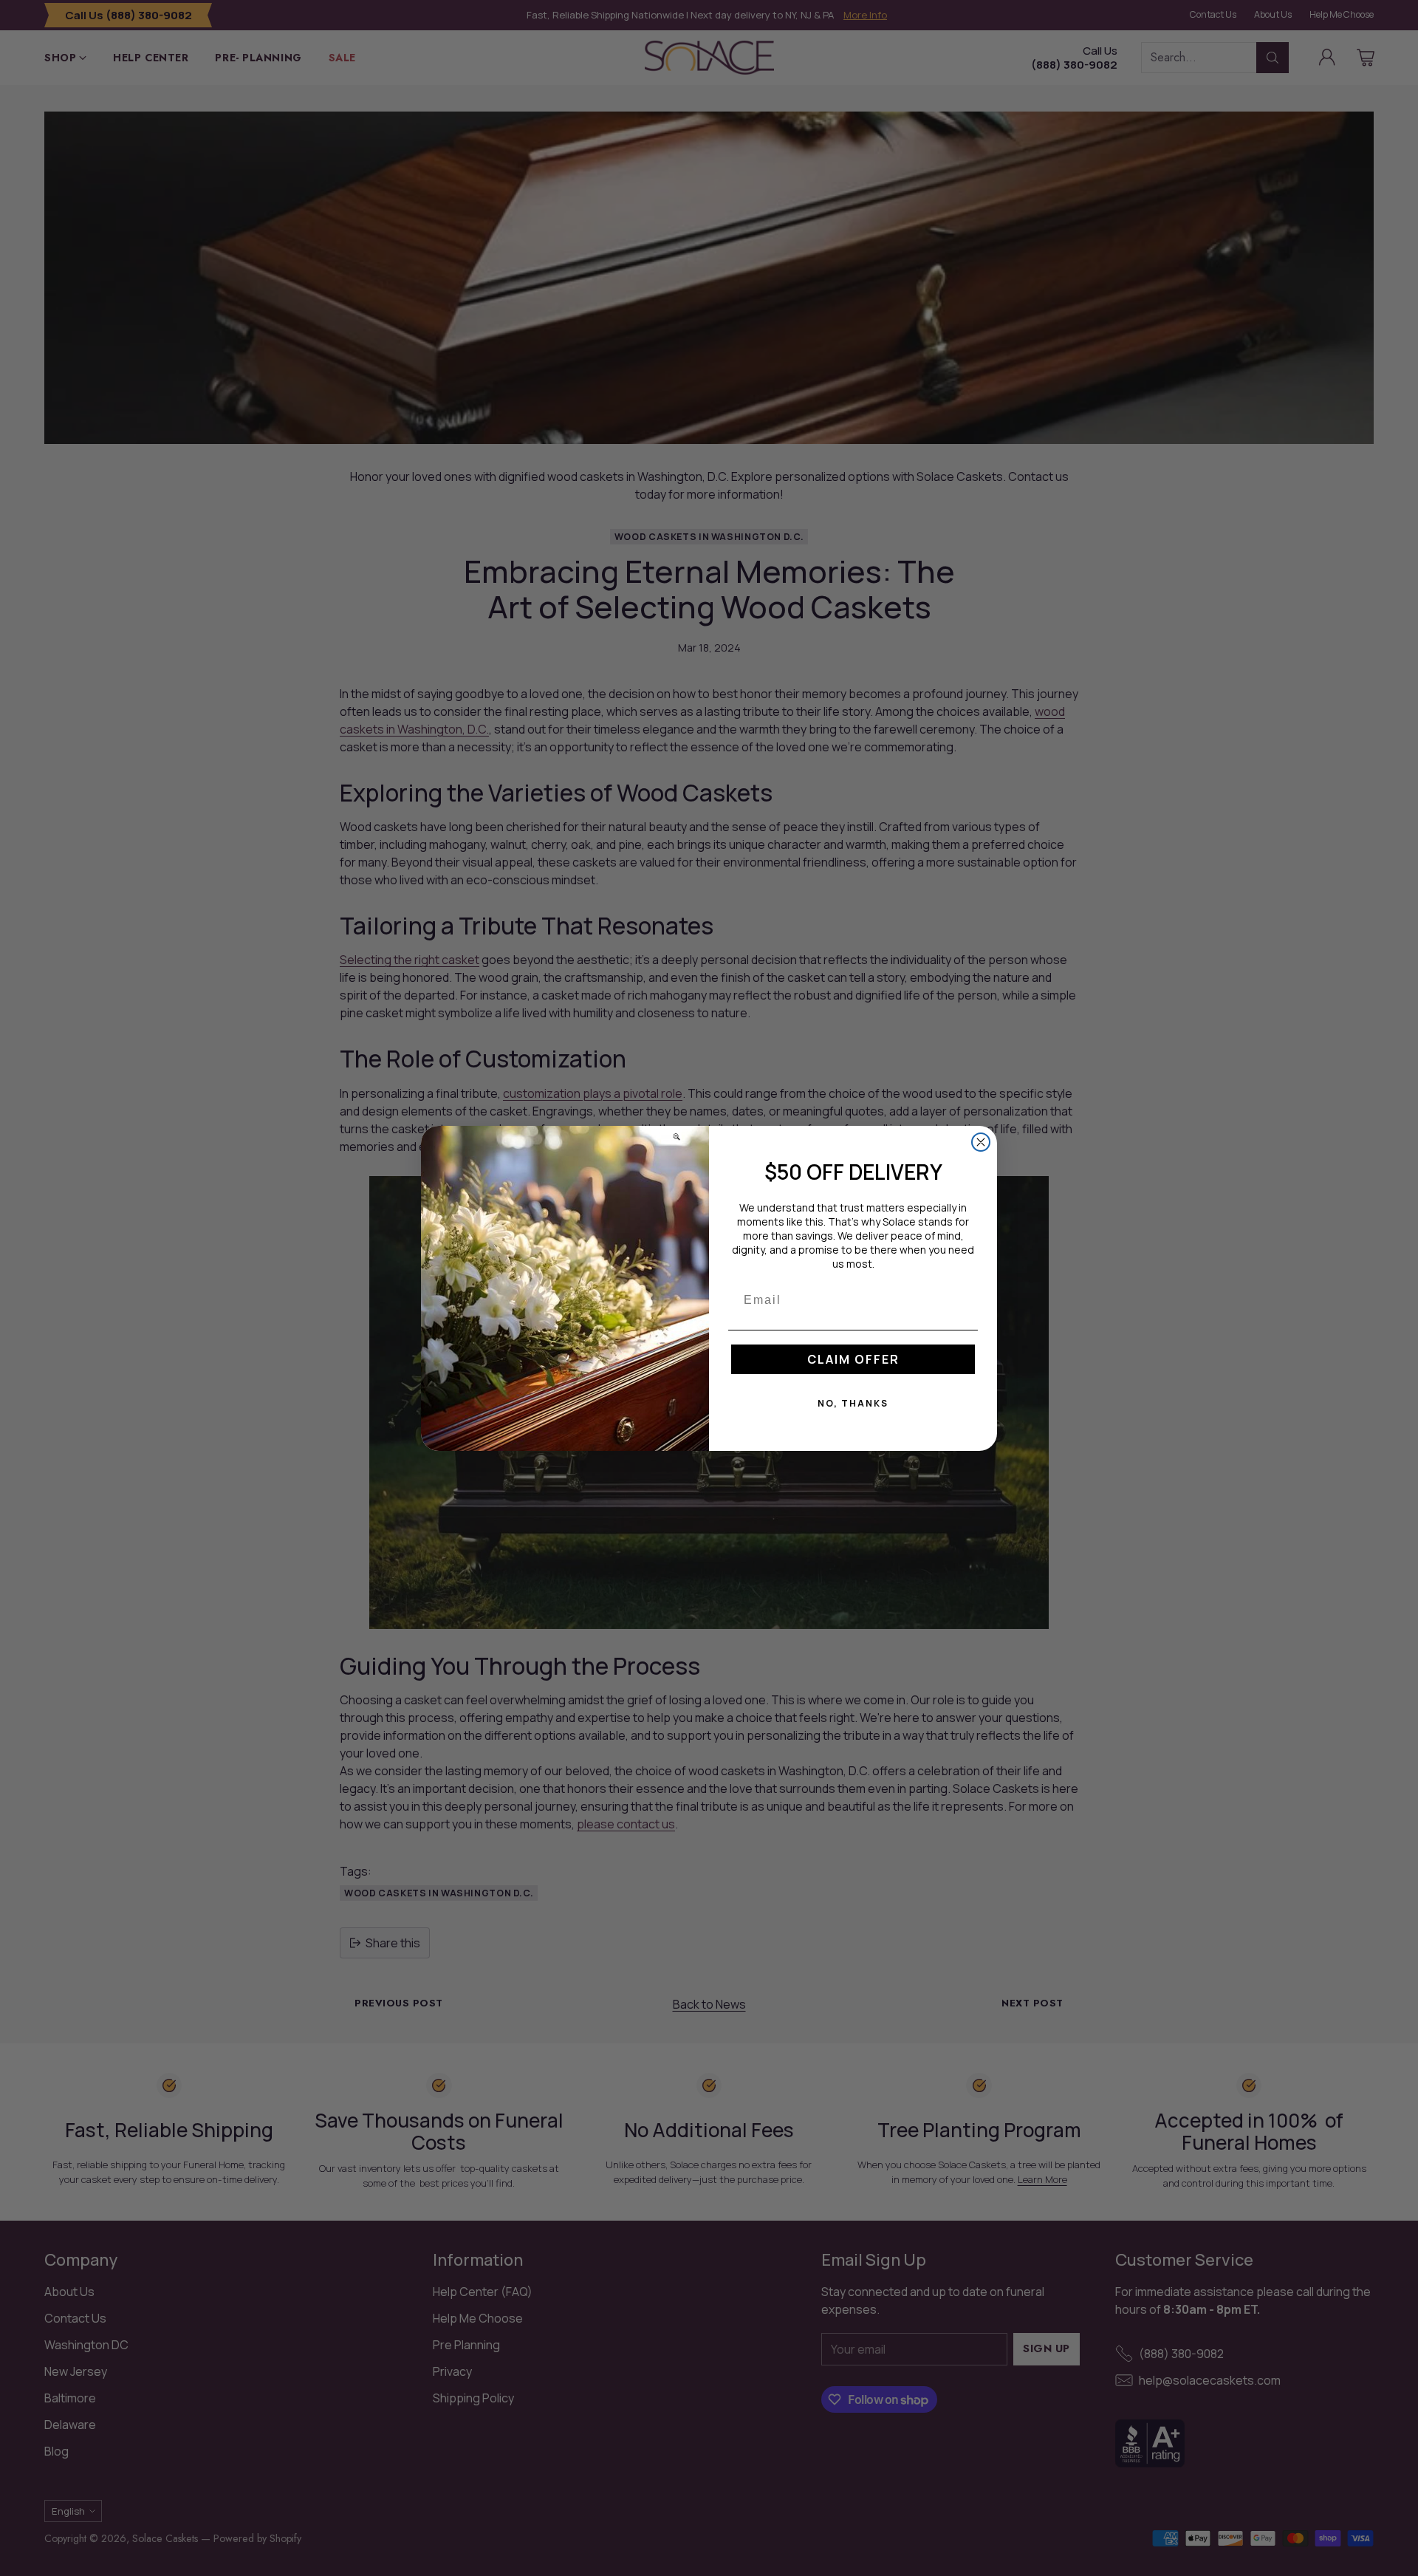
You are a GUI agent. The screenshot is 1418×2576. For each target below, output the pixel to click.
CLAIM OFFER (853, 1359)
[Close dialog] (981, 1142)
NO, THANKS (853, 1403)
